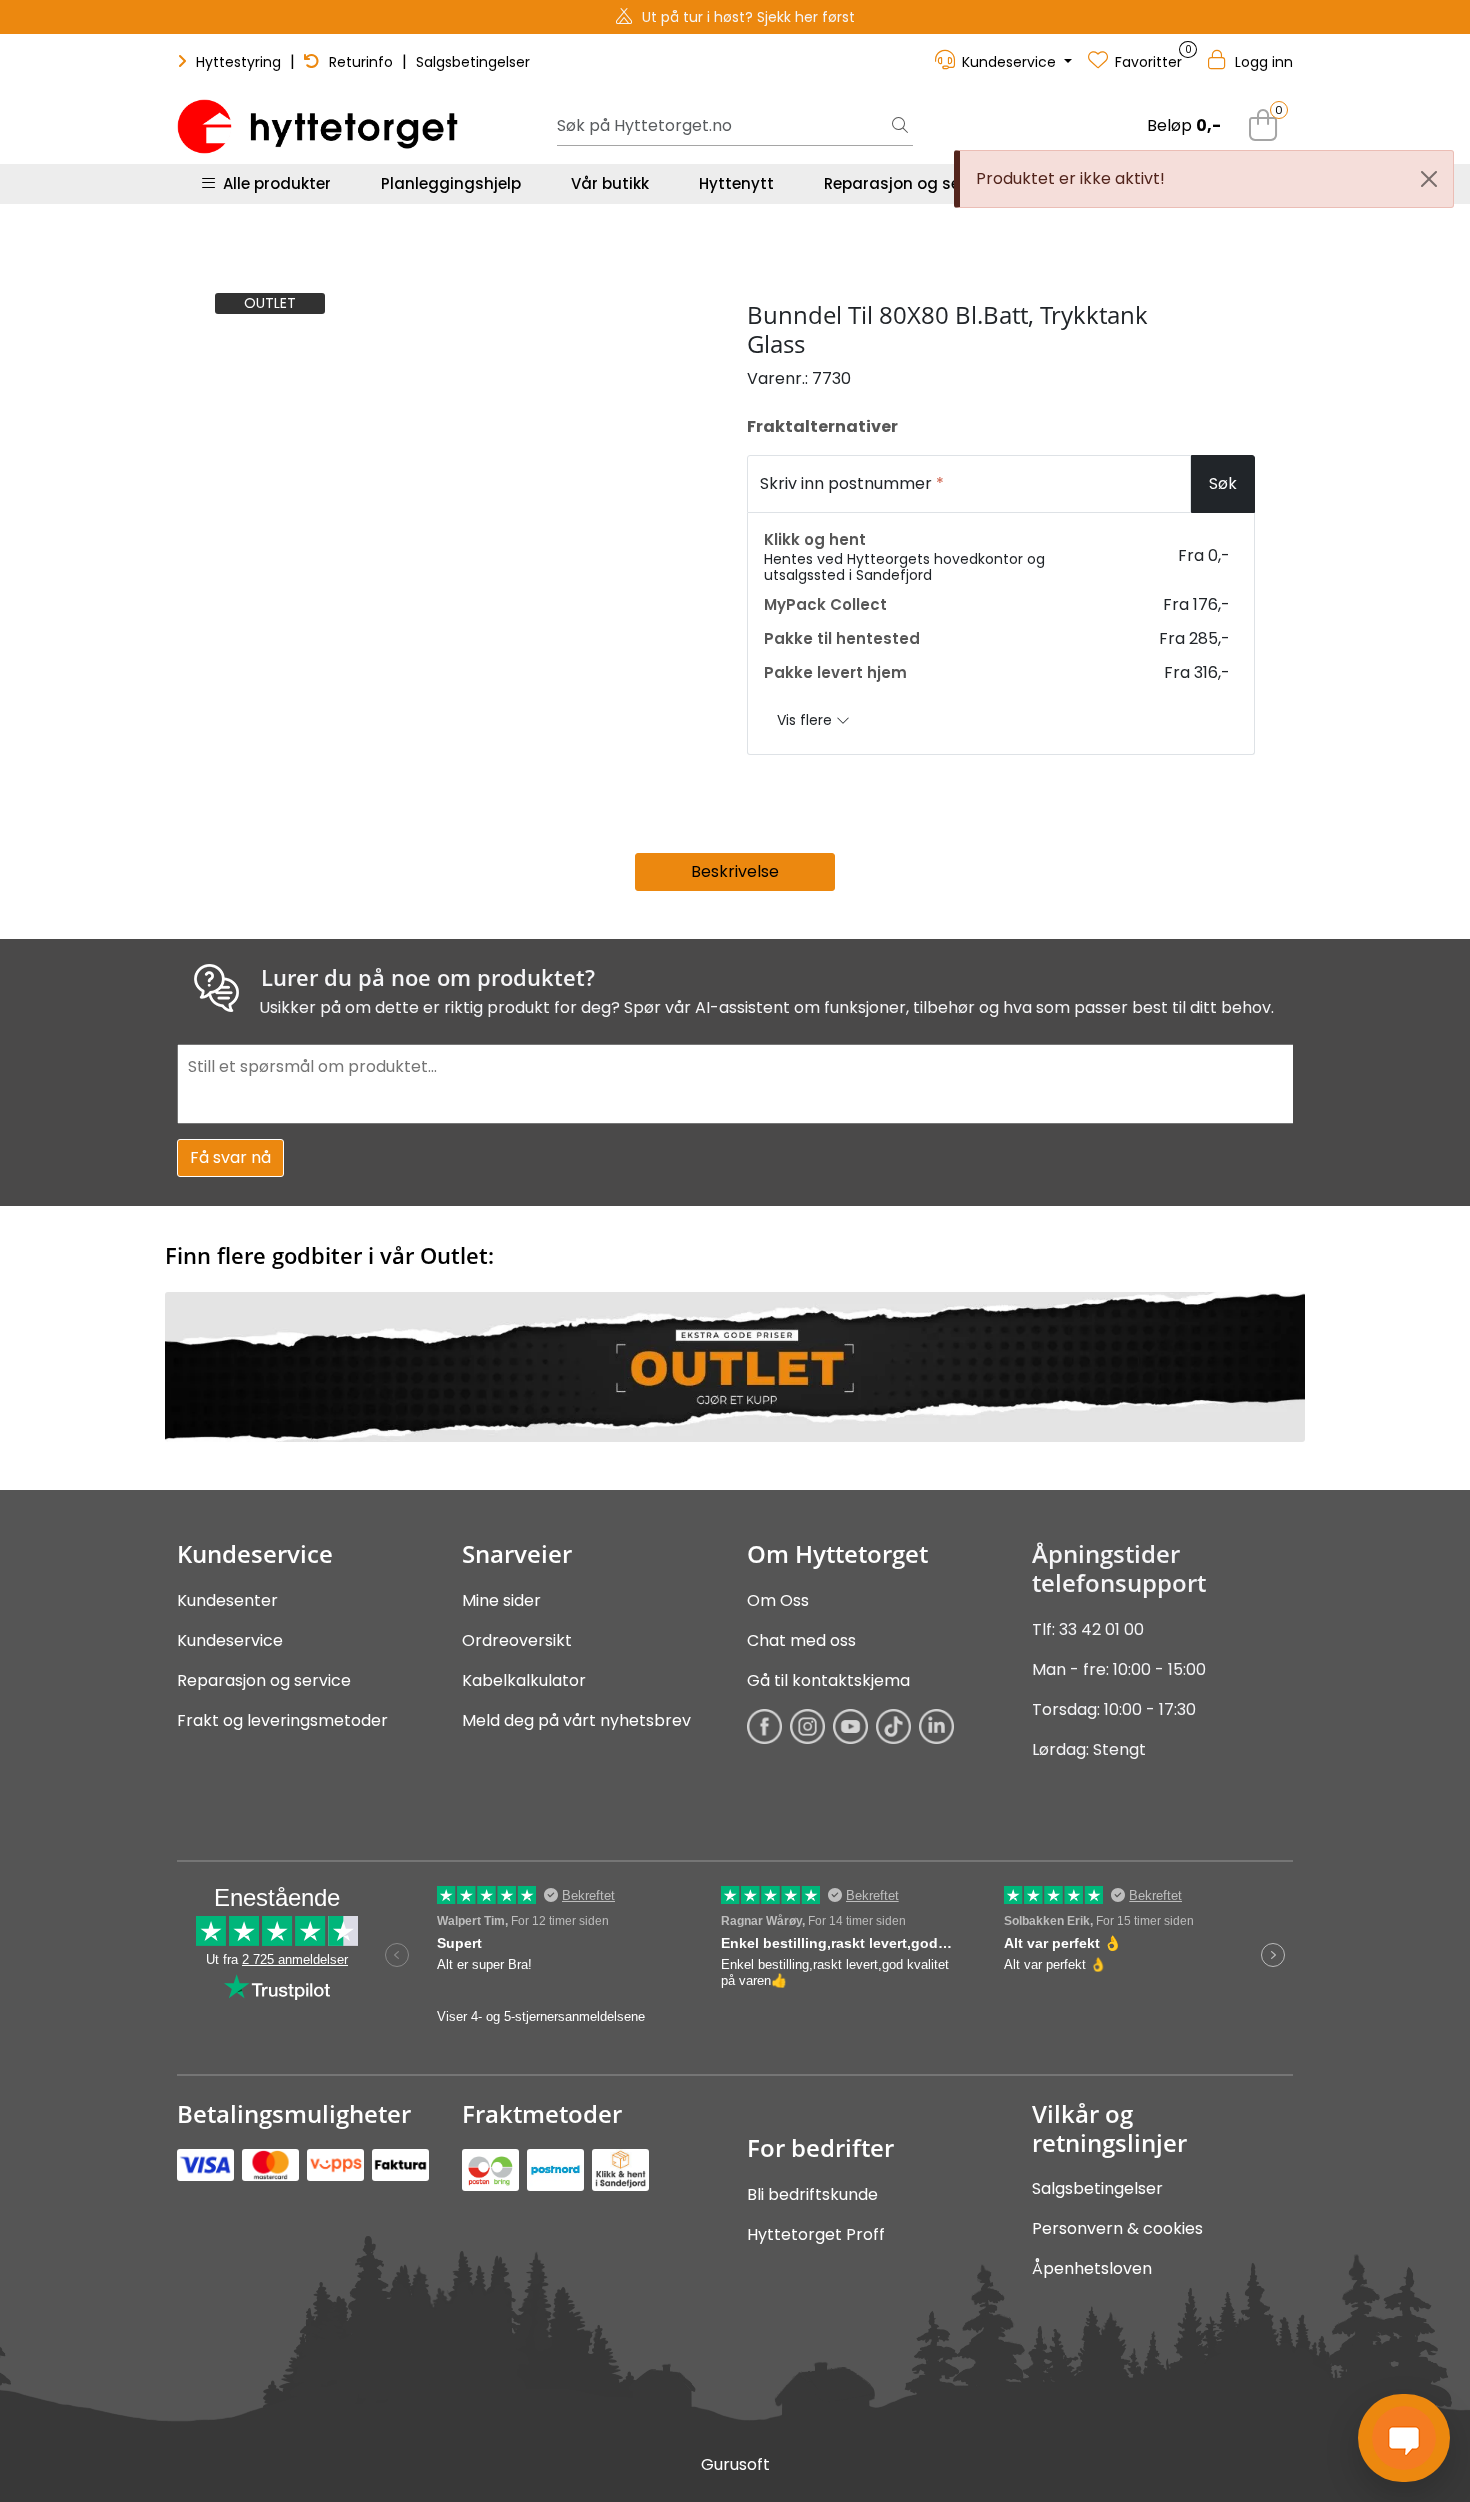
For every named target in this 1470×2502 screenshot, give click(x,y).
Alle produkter (273, 183)
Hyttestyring (238, 62)
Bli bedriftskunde (812, 2194)
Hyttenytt (736, 183)
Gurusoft (735, 2464)
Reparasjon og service (910, 183)
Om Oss (778, 1600)
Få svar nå (230, 1157)
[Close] (1429, 179)
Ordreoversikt (517, 1640)
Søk (1223, 483)
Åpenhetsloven (1092, 2268)
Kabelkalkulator (524, 1680)
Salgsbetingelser (473, 62)
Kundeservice (230, 1640)
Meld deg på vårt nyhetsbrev (576, 1720)
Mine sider (501, 1600)
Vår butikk (610, 183)
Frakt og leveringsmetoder (282, 1720)
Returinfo (361, 62)
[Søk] (900, 127)
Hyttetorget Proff (816, 2234)
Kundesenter (227, 1600)
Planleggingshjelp (451, 183)
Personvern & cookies (1117, 2228)
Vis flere (806, 720)
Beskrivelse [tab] (735, 871)
